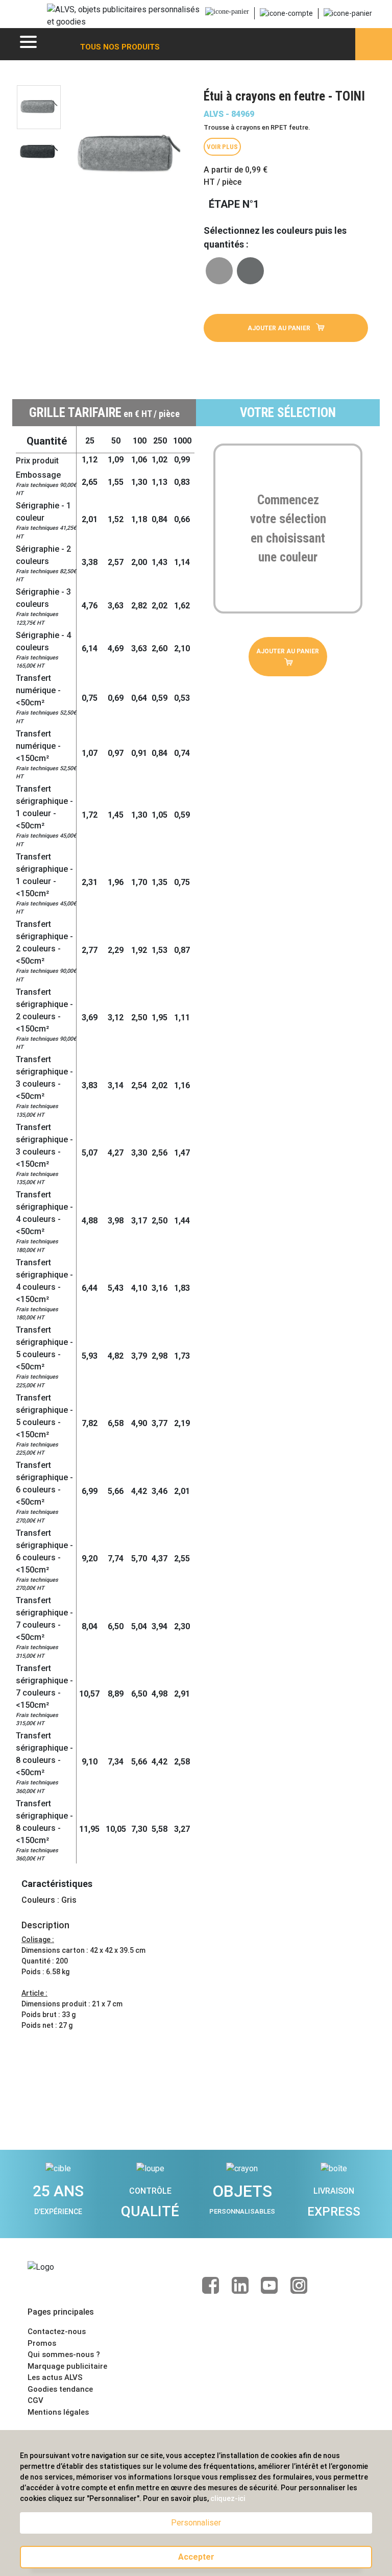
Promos (42, 2343)
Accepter (196, 2557)
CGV (35, 2400)
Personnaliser (196, 2523)
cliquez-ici (228, 2498)
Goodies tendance (60, 2389)
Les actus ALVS (55, 2377)
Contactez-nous (57, 2332)
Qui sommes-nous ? (64, 2354)
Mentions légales (58, 2412)
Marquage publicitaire (67, 2366)
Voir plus (222, 147)
